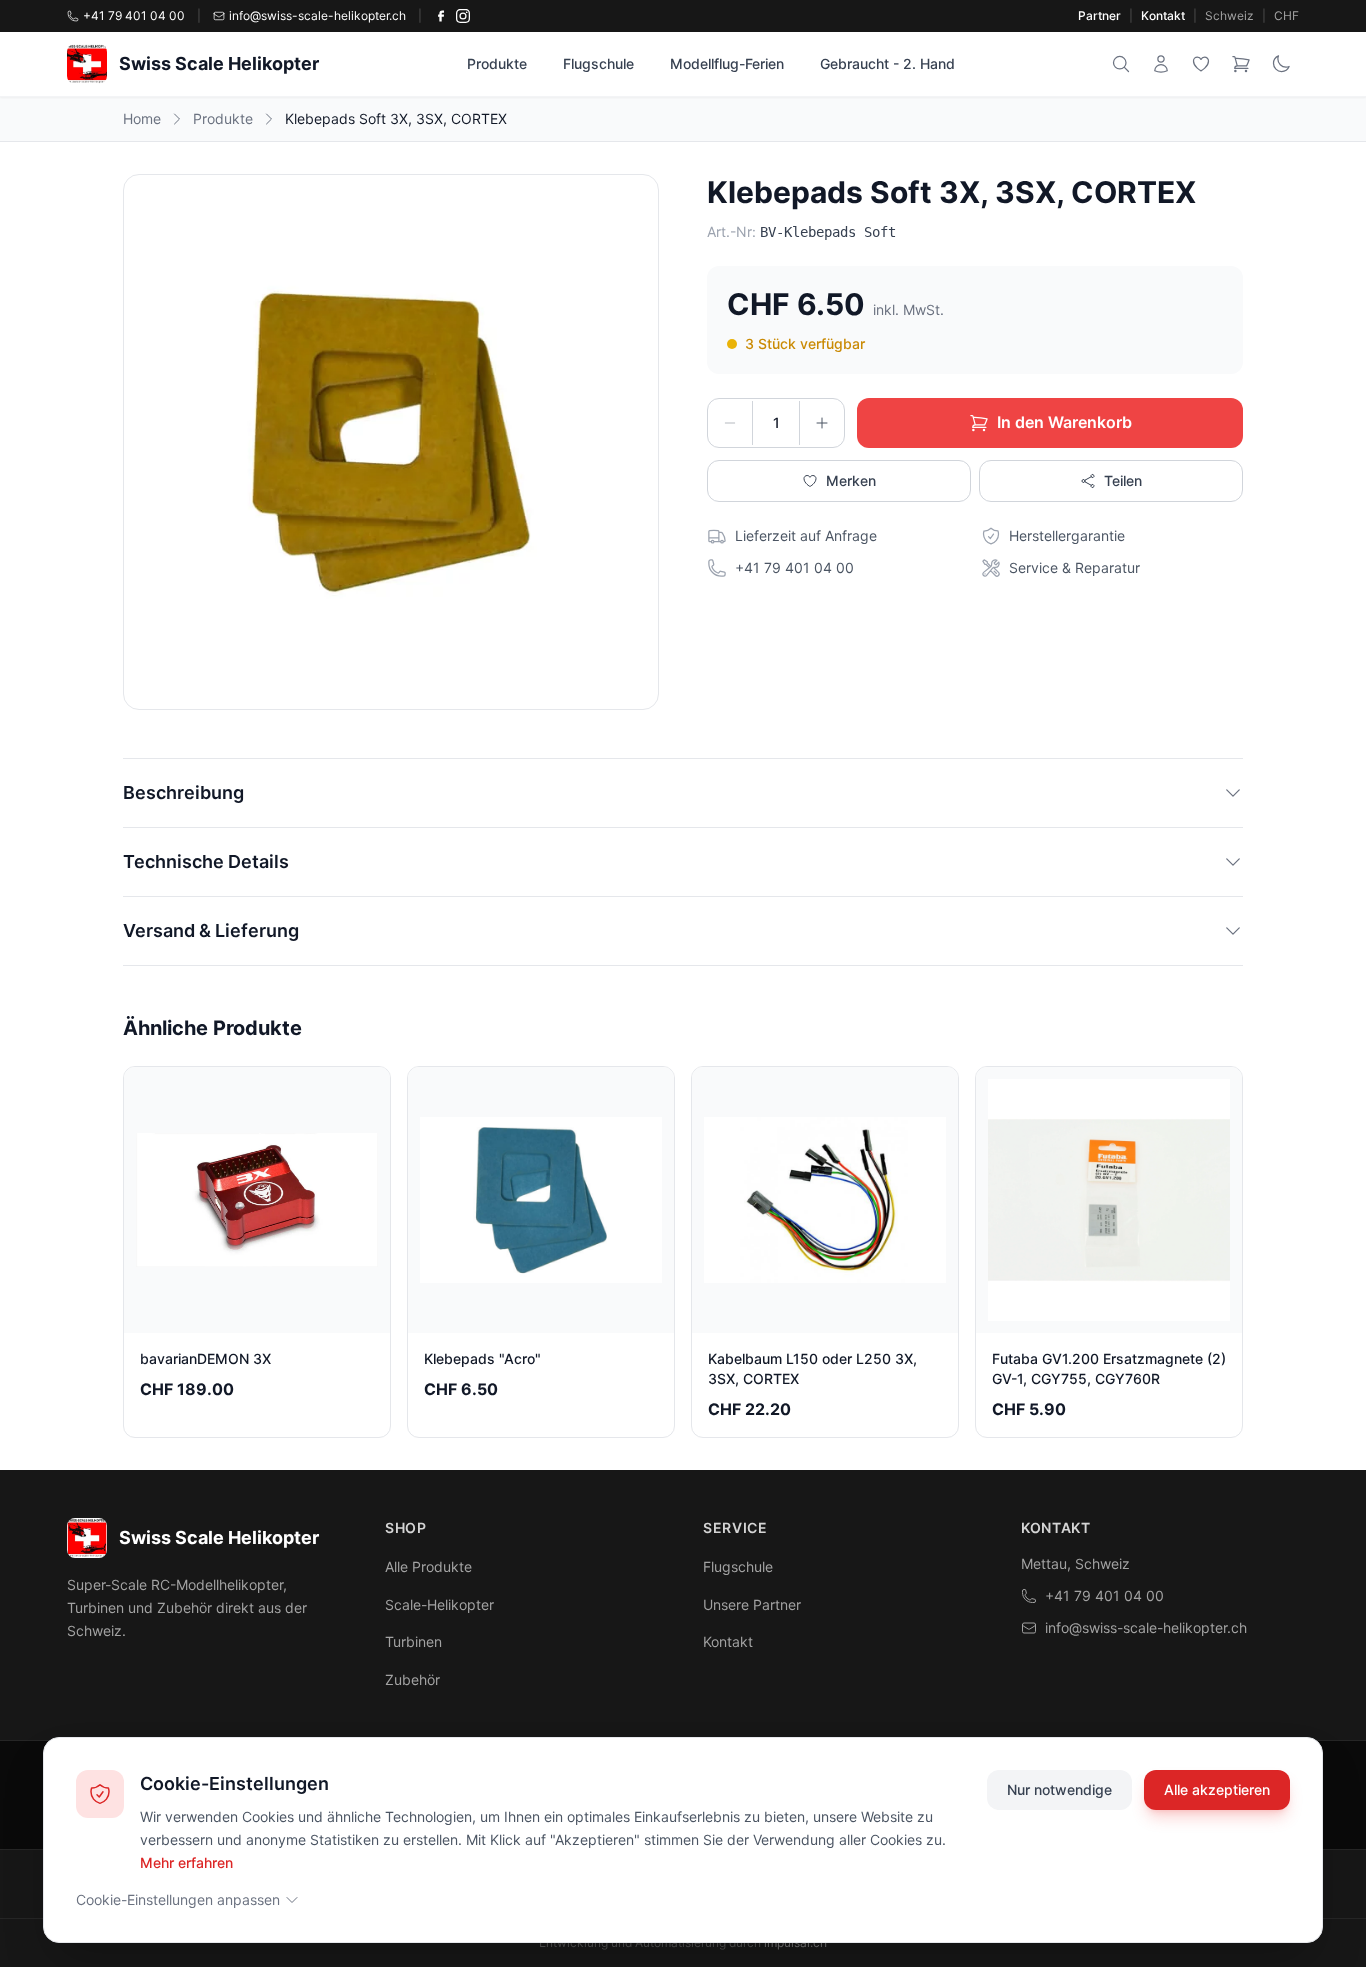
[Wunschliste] (1201, 64)
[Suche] (1121, 64)
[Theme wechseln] (1281, 64)
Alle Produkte (428, 1566)
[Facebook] (441, 16)
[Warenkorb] (1241, 64)
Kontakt (1163, 15)
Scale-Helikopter (439, 1604)
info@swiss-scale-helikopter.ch (1146, 1627)
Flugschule (598, 63)
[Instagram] (463, 16)
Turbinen (413, 1641)
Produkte (497, 63)
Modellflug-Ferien (727, 63)
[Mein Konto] (1161, 64)
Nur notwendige (1059, 1789)
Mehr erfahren (186, 1861)
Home (142, 118)
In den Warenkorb (1064, 422)
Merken (851, 480)
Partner (1099, 15)
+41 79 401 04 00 (1104, 1595)
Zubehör (412, 1679)
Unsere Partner (752, 1604)
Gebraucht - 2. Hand (887, 63)
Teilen (1123, 480)
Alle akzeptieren (1217, 1789)
